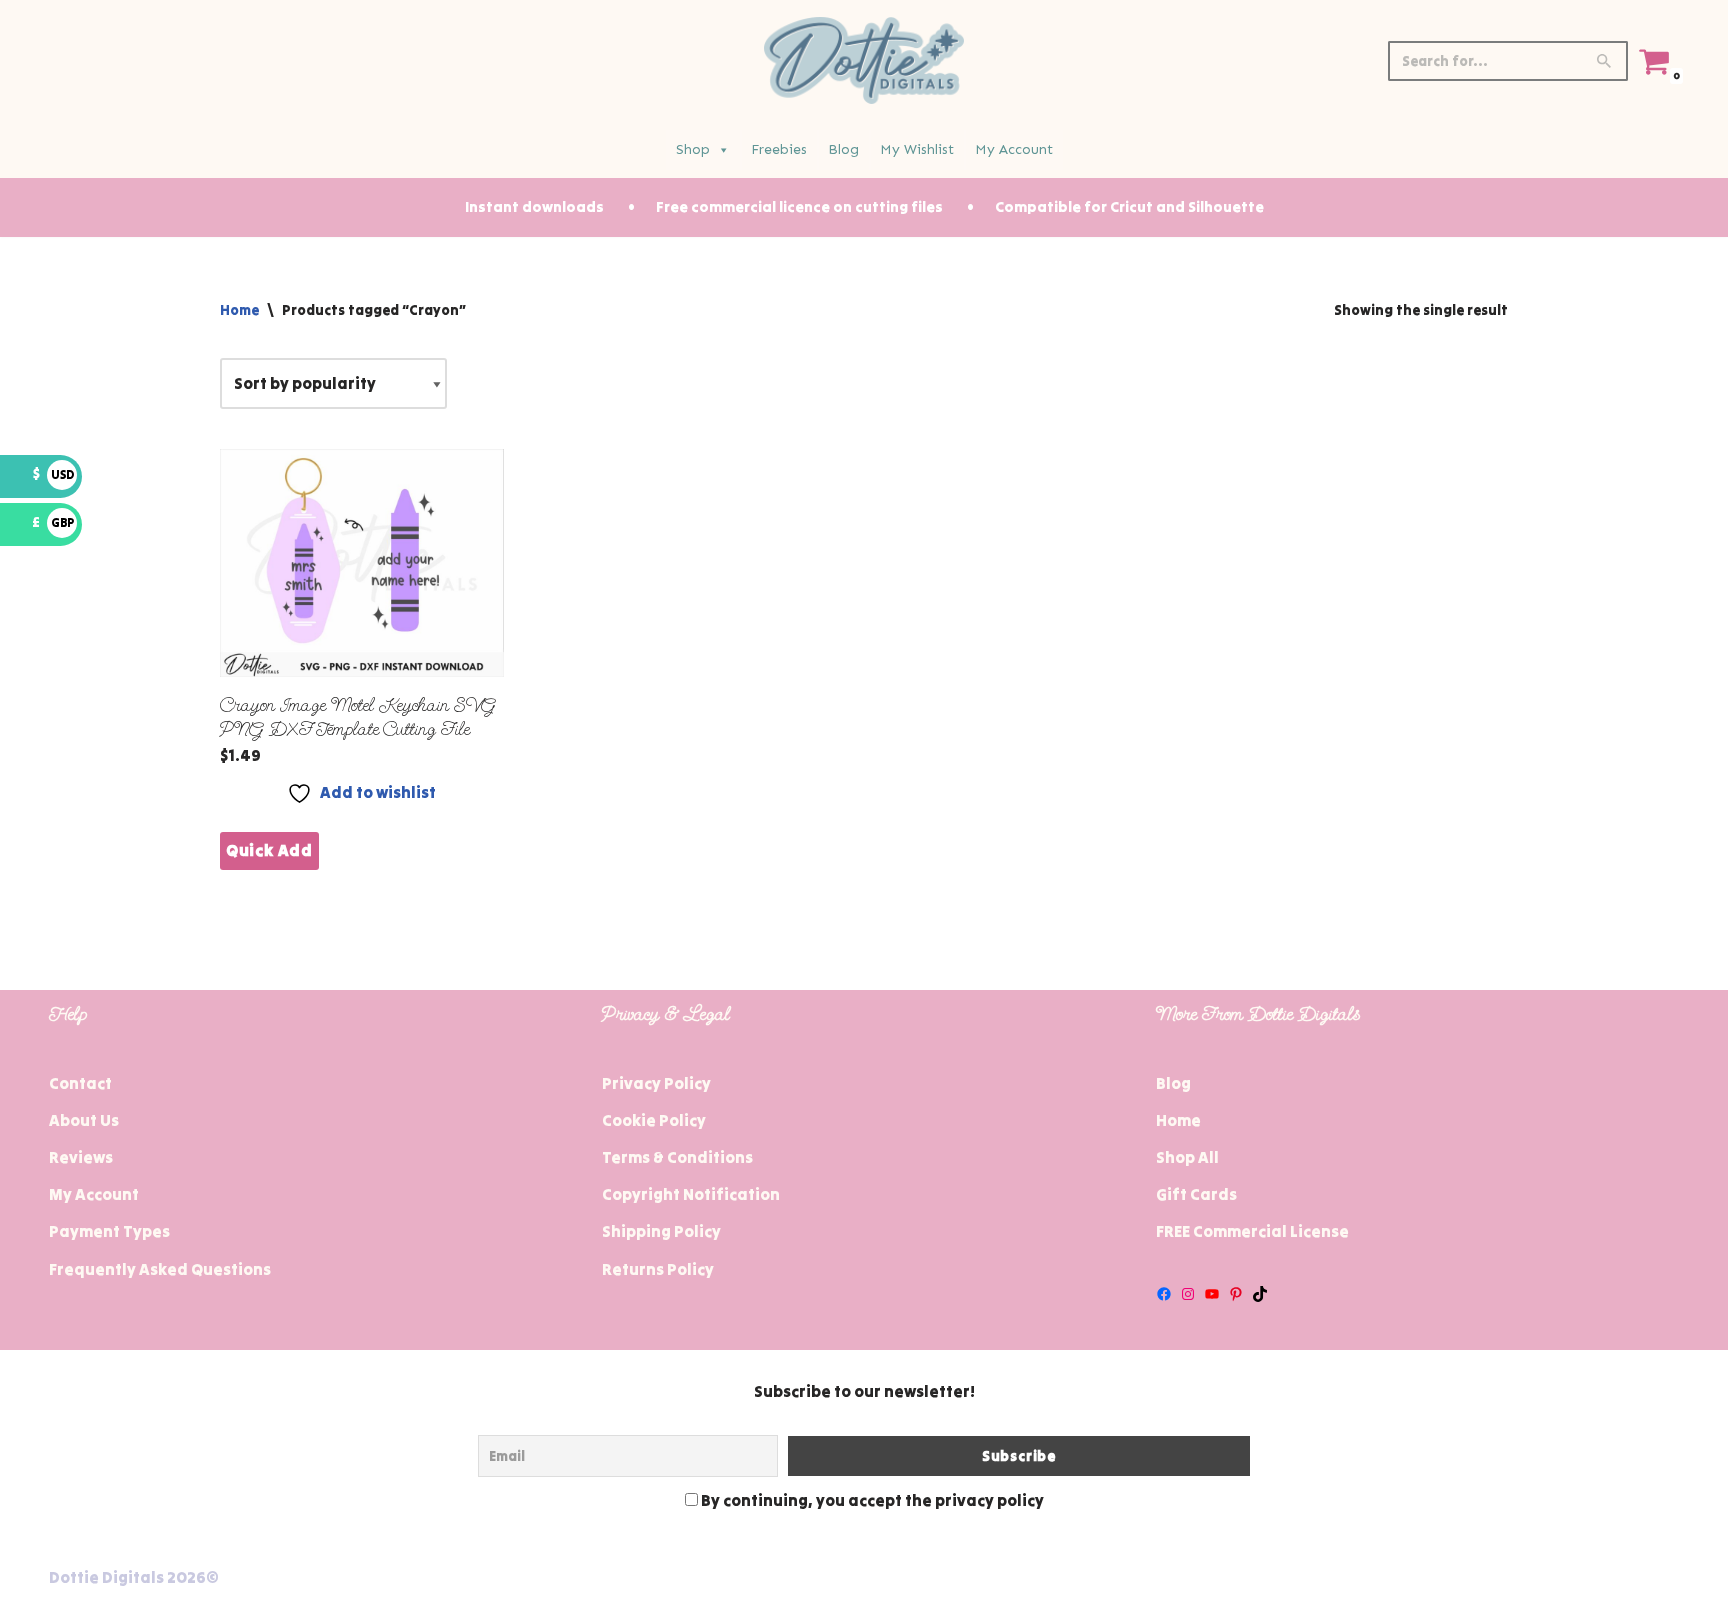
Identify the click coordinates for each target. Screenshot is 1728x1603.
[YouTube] (1212, 1294)
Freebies (779, 149)
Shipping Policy (661, 1231)
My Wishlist (917, 149)
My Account (1014, 149)
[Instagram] (1188, 1294)
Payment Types (109, 1231)
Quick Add (269, 850)
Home (239, 310)
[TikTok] (1260, 1294)
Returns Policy (658, 1269)
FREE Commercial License (1252, 1231)
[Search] (1605, 61)
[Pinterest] (1236, 1294)
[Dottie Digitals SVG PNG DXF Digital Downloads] (864, 60)
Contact (80, 1083)
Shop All (1187, 1157)
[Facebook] (1164, 1294)
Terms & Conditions (677, 1157)
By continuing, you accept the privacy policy (871, 1500)
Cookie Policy (654, 1120)
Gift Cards (1196, 1194)
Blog (843, 149)
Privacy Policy (656, 1083)
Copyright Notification (691, 1194)
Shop (693, 149)
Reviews (81, 1157)
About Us (84, 1120)
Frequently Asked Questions (160, 1269)
